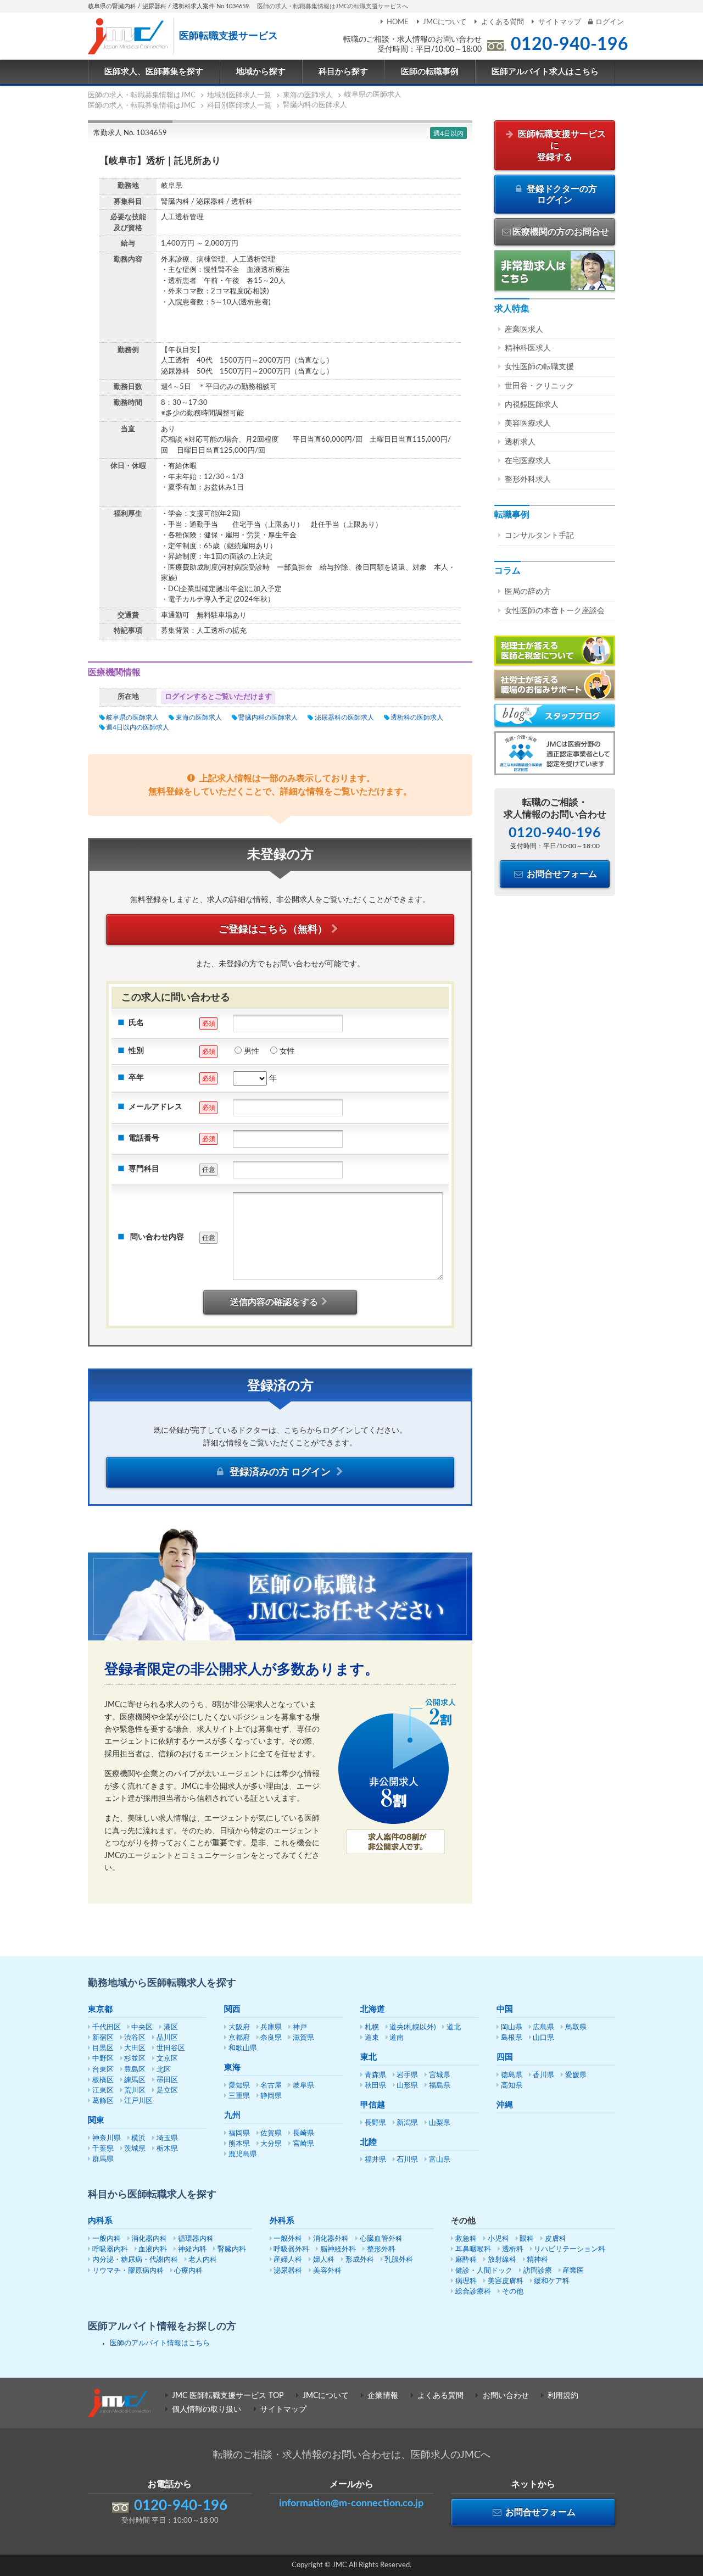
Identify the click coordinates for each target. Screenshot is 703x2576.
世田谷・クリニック (539, 386)
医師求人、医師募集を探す (154, 72)
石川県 (407, 2160)
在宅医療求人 (528, 461)
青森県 (375, 2075)
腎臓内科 (232, 2249)
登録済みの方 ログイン (280, 1472)
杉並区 (135, 2059)
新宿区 (103, 2038)
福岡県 (239, 2133)
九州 (232, 2115)
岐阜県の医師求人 (132, 717)
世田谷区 (171, 2048)
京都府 (239, 2038)
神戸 (300, 2027)
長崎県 (303, 2133)
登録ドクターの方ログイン (561, 195)
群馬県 (103, 2159)
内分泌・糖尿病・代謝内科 (135, 2260)
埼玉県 (167, 2138)
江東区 (103, 2091)
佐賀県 (271, 2133)
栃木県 (167, 2149)
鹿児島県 (243, 2154)
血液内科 (153, 2249)
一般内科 (107, 2239)
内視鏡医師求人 (532, 405)
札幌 (372, 2027)
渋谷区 (135, 2038)
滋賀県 (303, 2038)
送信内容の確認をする (274, 1302)
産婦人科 (288, 2260)
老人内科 (203, 2260)
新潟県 (407, 2123)
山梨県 (440, 2123)
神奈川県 (107, 2138)
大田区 (135, 2048)
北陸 (369, 2142)
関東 (96, 2120)
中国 (505, 2009)
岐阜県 (303, 2086)
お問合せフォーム (561, 874)
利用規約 (563, 2396)
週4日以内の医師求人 (138, 727)
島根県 (512, 2038)
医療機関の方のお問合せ (561, 232)
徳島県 (512, 2075)
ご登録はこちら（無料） (273, 930)
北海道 (373, 2009)
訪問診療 (538, 2271)
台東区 (103, 2070)
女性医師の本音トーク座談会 (555, 611)
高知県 (512, 2086)
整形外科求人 (528, 480)
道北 (454, 2027)
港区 (171, 2027)
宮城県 (440, 2075)
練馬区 (135, 2080)
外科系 (282, 2221)
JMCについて (445, 22)
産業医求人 (524, 330)
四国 (505, 2057)
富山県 (440, 2160)
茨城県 (135, 2149)
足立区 (167, 2091)
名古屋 (271, 2086)
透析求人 (520, 442)
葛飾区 (103, 2101)
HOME (398, 22)
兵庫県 (271, 2027)
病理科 (466, 2281)
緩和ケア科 (552, 2281)
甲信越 (373, 2105)
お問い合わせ (506, 2396)
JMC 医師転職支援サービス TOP (228, 2396)
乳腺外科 (399, 2260)
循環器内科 (196, 2239)
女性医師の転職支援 (539, 367)
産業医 (573, 2271)
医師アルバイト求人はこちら (545, 72)
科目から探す (343, 72)
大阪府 (239, 2027)
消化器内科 (149, 2239)
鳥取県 (576, 2027)
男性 (252, 1051)
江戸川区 (138, 2101)
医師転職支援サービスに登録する (561, 146)
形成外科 (360, 2260)
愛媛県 (576, 2075)
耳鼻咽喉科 (473, 2249)
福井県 (375, 2160)
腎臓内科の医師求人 (268, 717)
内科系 (100, 2221)
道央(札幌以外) (412, 2027)
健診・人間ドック (484, 2271)
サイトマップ (560, 22)
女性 (287, 1051)
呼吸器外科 (291, 2249)
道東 (372, 2038)
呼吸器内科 (110, 2249)
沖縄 (505, 2105)
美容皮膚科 (506, 2281)
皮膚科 (556, 2239)
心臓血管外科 (381, 2239)
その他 (513, 2292)
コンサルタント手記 (539, 536)
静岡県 (271, 2096)
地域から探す (261, 72)
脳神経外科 (338, 2249)
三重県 (239, 2096)
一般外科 (288, 2239)
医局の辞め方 (528, 592)
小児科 (498, 2239)
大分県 (271, 2144)
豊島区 (135, 2070)
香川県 (543, 2075)
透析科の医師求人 (417, 717)
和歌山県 (243, 2048)
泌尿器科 (288, 2271)
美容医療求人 (528, 424)
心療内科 (188, 2271)
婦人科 (324, 2260)
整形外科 (381, 2249)
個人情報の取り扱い (207, 2410)
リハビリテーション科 (570, 2249)
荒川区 (135, 2091)
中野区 (103, 2059)
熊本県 (239, 2144)
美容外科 (327, 2271)
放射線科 (502, 2260)
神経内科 (192, 2249)
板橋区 (103, 2080)
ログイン (610, 22)
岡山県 (512, 2027)
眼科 (527, 2239)
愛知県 (239, 2086)
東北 (369, 2057)
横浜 (138, 2138)
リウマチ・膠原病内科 (128, 2271)
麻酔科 (466, 2260)
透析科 (513, 2249)
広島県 (543, 2027)
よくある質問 (502, 22)
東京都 (100, 2009)
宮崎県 (303, 2144)
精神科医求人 (528, 348)
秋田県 (375, 2086)
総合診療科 (473, 2292)
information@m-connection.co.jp (351, 2503)
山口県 (543, 2038)
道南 (397, 2038)
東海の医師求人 (199, 717)
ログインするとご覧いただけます (218, 697)
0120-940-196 (570, 44)
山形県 (407, 2086)
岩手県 (407, 2075)
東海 (232, 2068)
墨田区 (167, 2080)
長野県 (375, 2123)
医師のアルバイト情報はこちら (160, 2343)
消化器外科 (331, 2239)
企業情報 (383, 2396)
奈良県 (271, 2038)
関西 (232, 2009)
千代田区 (107, 2027)
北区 (164, 2070)
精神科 (537, 2260)
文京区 (167, 2059)
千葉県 (103, 2149)
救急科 (466, 2239)
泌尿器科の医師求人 (344, 717)
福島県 (440, 2086)
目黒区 (103, 2048)
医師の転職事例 (430, 72)
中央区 (142, 2027)
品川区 (167, 2038)
